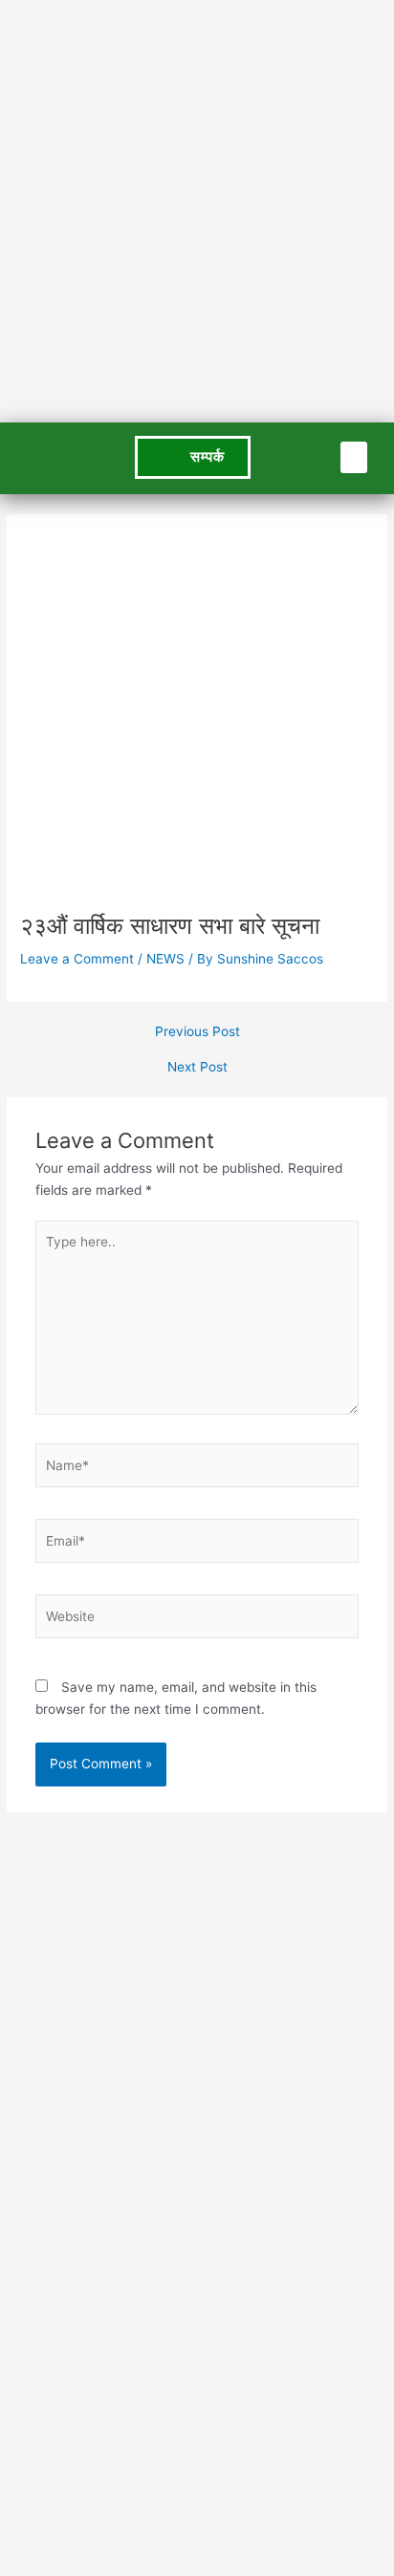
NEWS (165, 959)
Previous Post (197, 1032)
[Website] (197, 1620)
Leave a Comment (77, 959)
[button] (354, 457)
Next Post (197, 1068)
